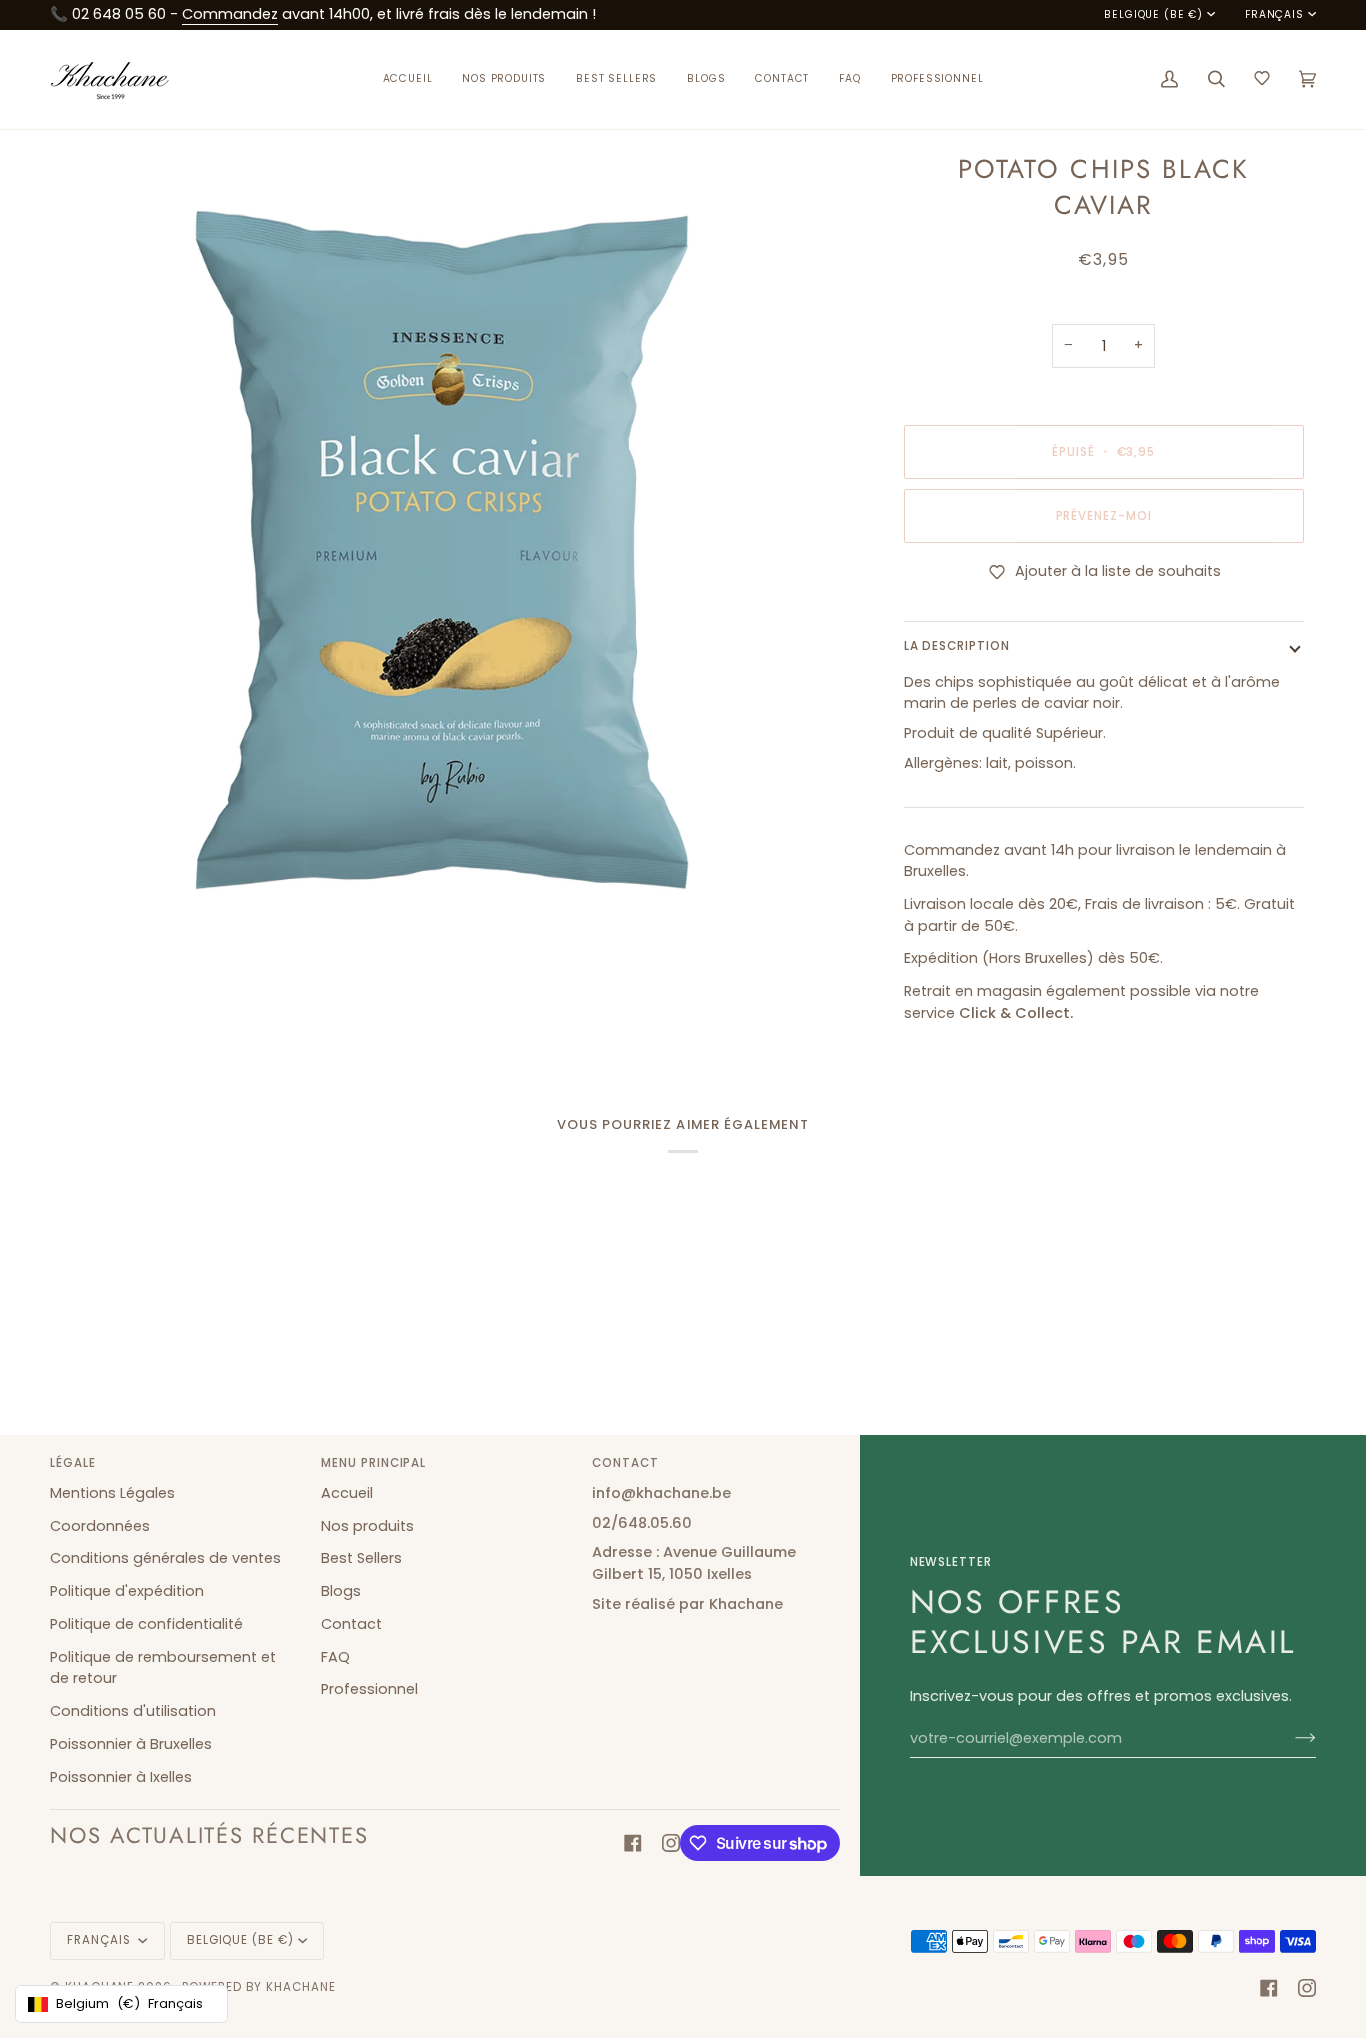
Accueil (347, 1493)
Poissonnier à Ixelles (121, 1777)
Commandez (230, 14)
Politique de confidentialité (146, 1624)
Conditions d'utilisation (133, 1711)
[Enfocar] (87, 906)
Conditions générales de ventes (165, 1558)
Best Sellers (361, 1558)
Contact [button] (625, 1463)
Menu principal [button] (373, 1463)
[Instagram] (671, 1843)
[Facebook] (633, 1843)
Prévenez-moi (1104, 516)
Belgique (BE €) (1153, 15)
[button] (504, 79)
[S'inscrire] (1289, 1738)
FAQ (335, 1657)
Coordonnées (100, 1526)
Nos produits (367, 1526)
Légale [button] (73, 1463)
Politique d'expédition (127, 1591)
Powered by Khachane (259, 1987)
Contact (351, 1624)
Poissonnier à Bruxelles (131, 1744)
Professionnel (369, 1689)
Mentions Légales (112, 1493)
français (1274, 15)
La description (957, 646)
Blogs (341, 1591)
